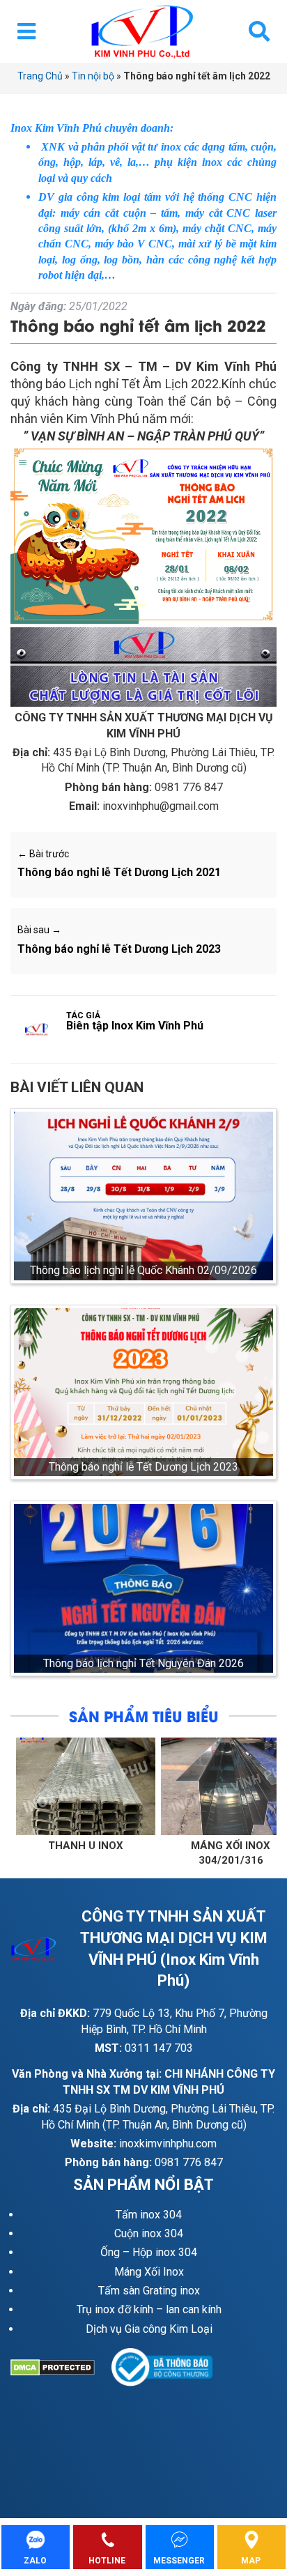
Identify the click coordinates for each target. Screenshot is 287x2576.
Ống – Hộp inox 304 (149, 2252)
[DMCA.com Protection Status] (61, 2368)
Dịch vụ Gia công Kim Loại (149, 2329)
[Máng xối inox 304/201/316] (148, 1786)
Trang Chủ (40, 76)
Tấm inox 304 (149, 2215)
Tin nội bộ (93, 76)
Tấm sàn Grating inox (149, 2291)
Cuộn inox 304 (149, 2233)
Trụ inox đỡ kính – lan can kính (149, 2309)
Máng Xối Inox (149, 2272)
